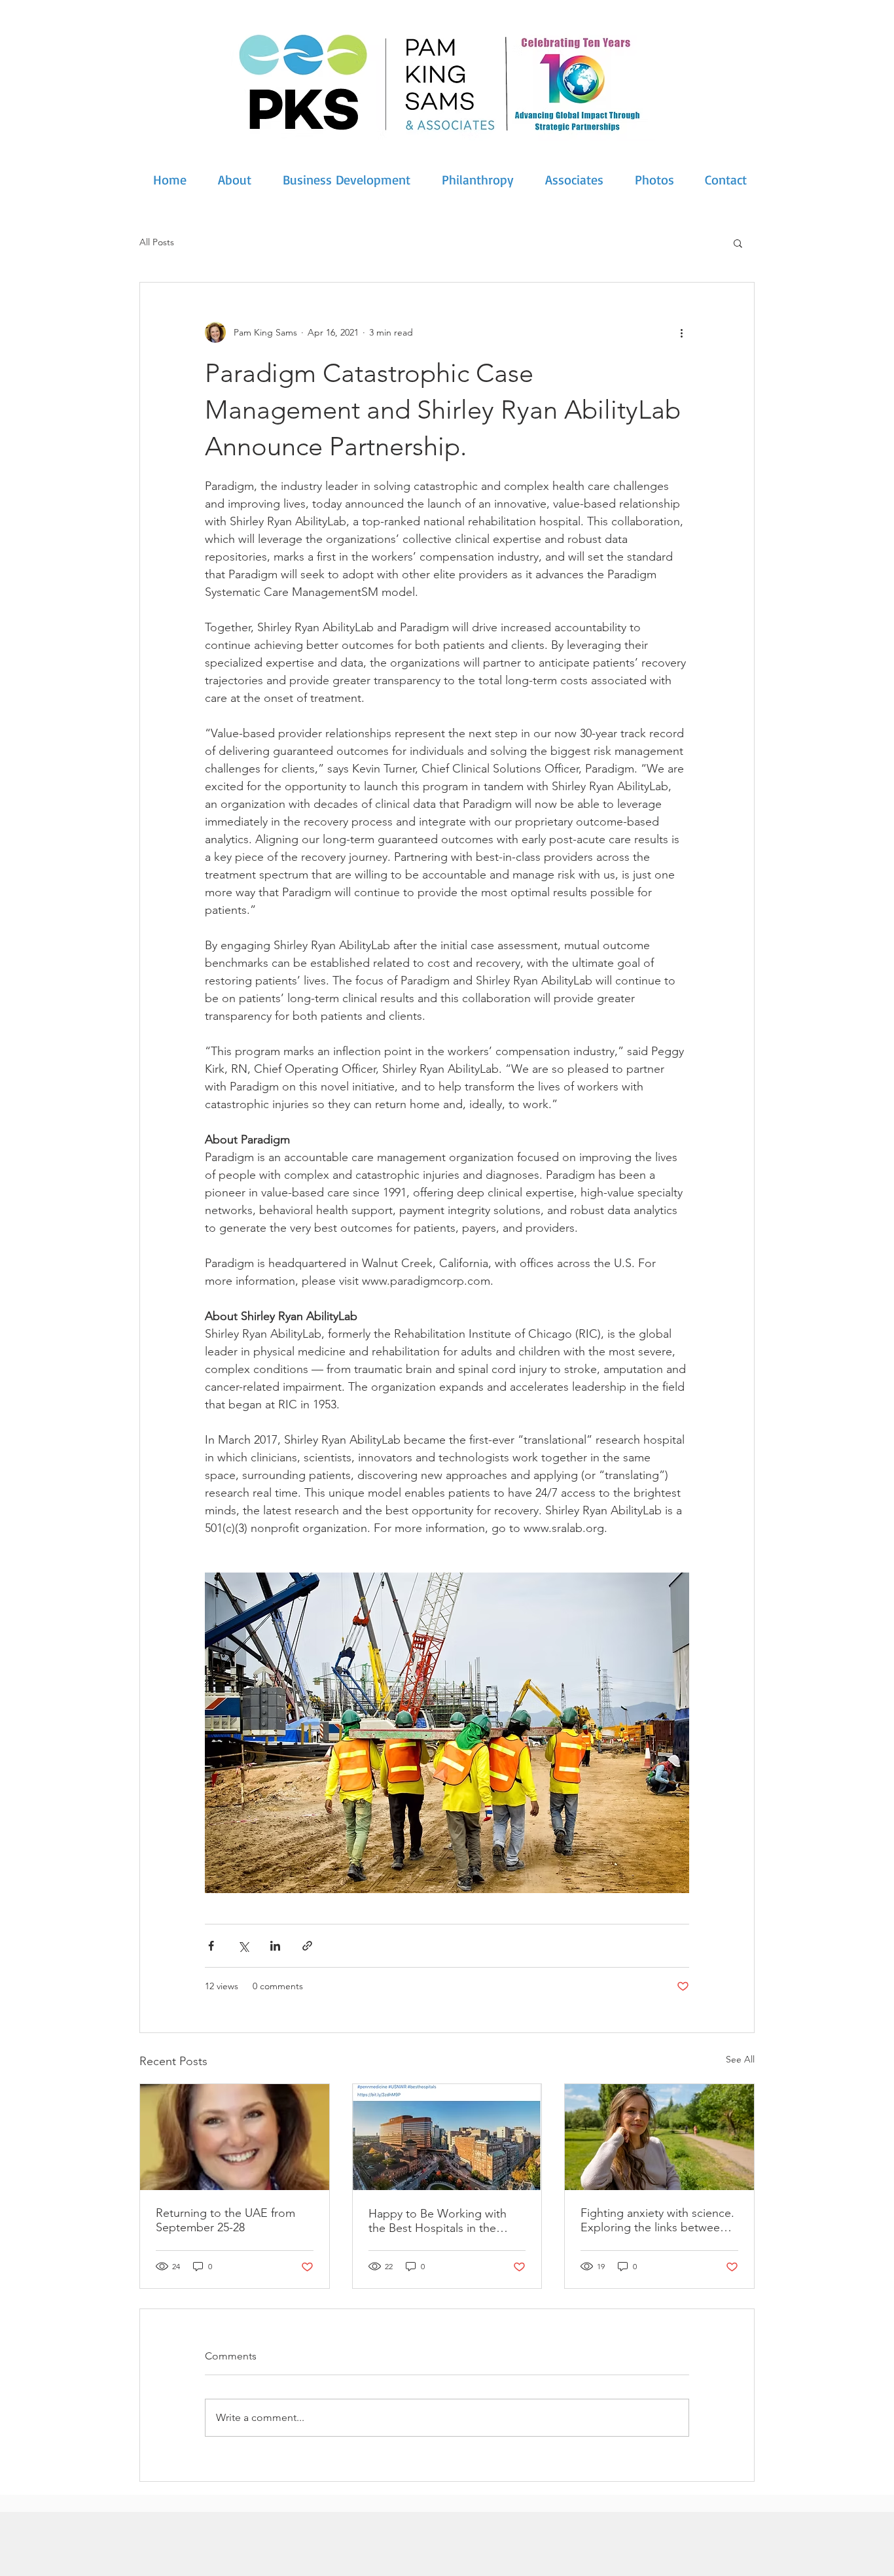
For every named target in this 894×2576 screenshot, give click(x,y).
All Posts (157, 242)
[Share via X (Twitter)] (243, 1946)
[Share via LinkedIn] (275, 1946)
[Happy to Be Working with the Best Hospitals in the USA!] (447, 2137)
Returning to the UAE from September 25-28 (225, 2220)
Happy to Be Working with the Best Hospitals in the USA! (438, 2221)
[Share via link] (307, 1946)
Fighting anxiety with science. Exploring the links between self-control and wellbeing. (657, 2220)
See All (740, 2059)
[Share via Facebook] (211, 1946)
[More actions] (681, 332)
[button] (738, 243)
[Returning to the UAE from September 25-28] (235, 2137)
